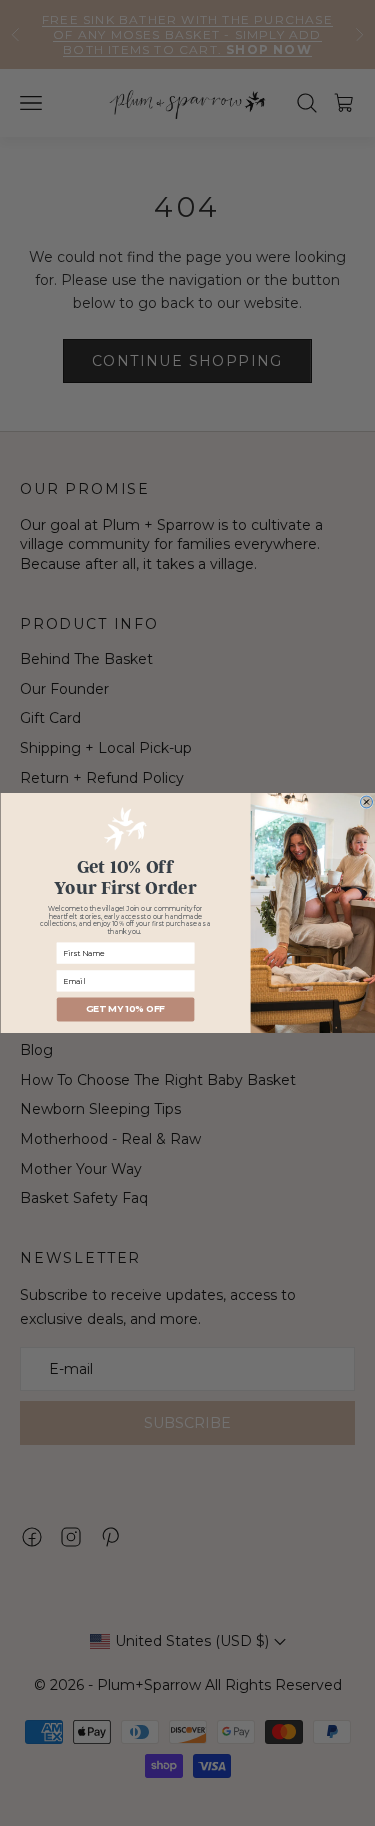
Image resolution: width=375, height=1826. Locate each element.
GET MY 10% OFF (125, 1009)
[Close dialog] (366, 802)
